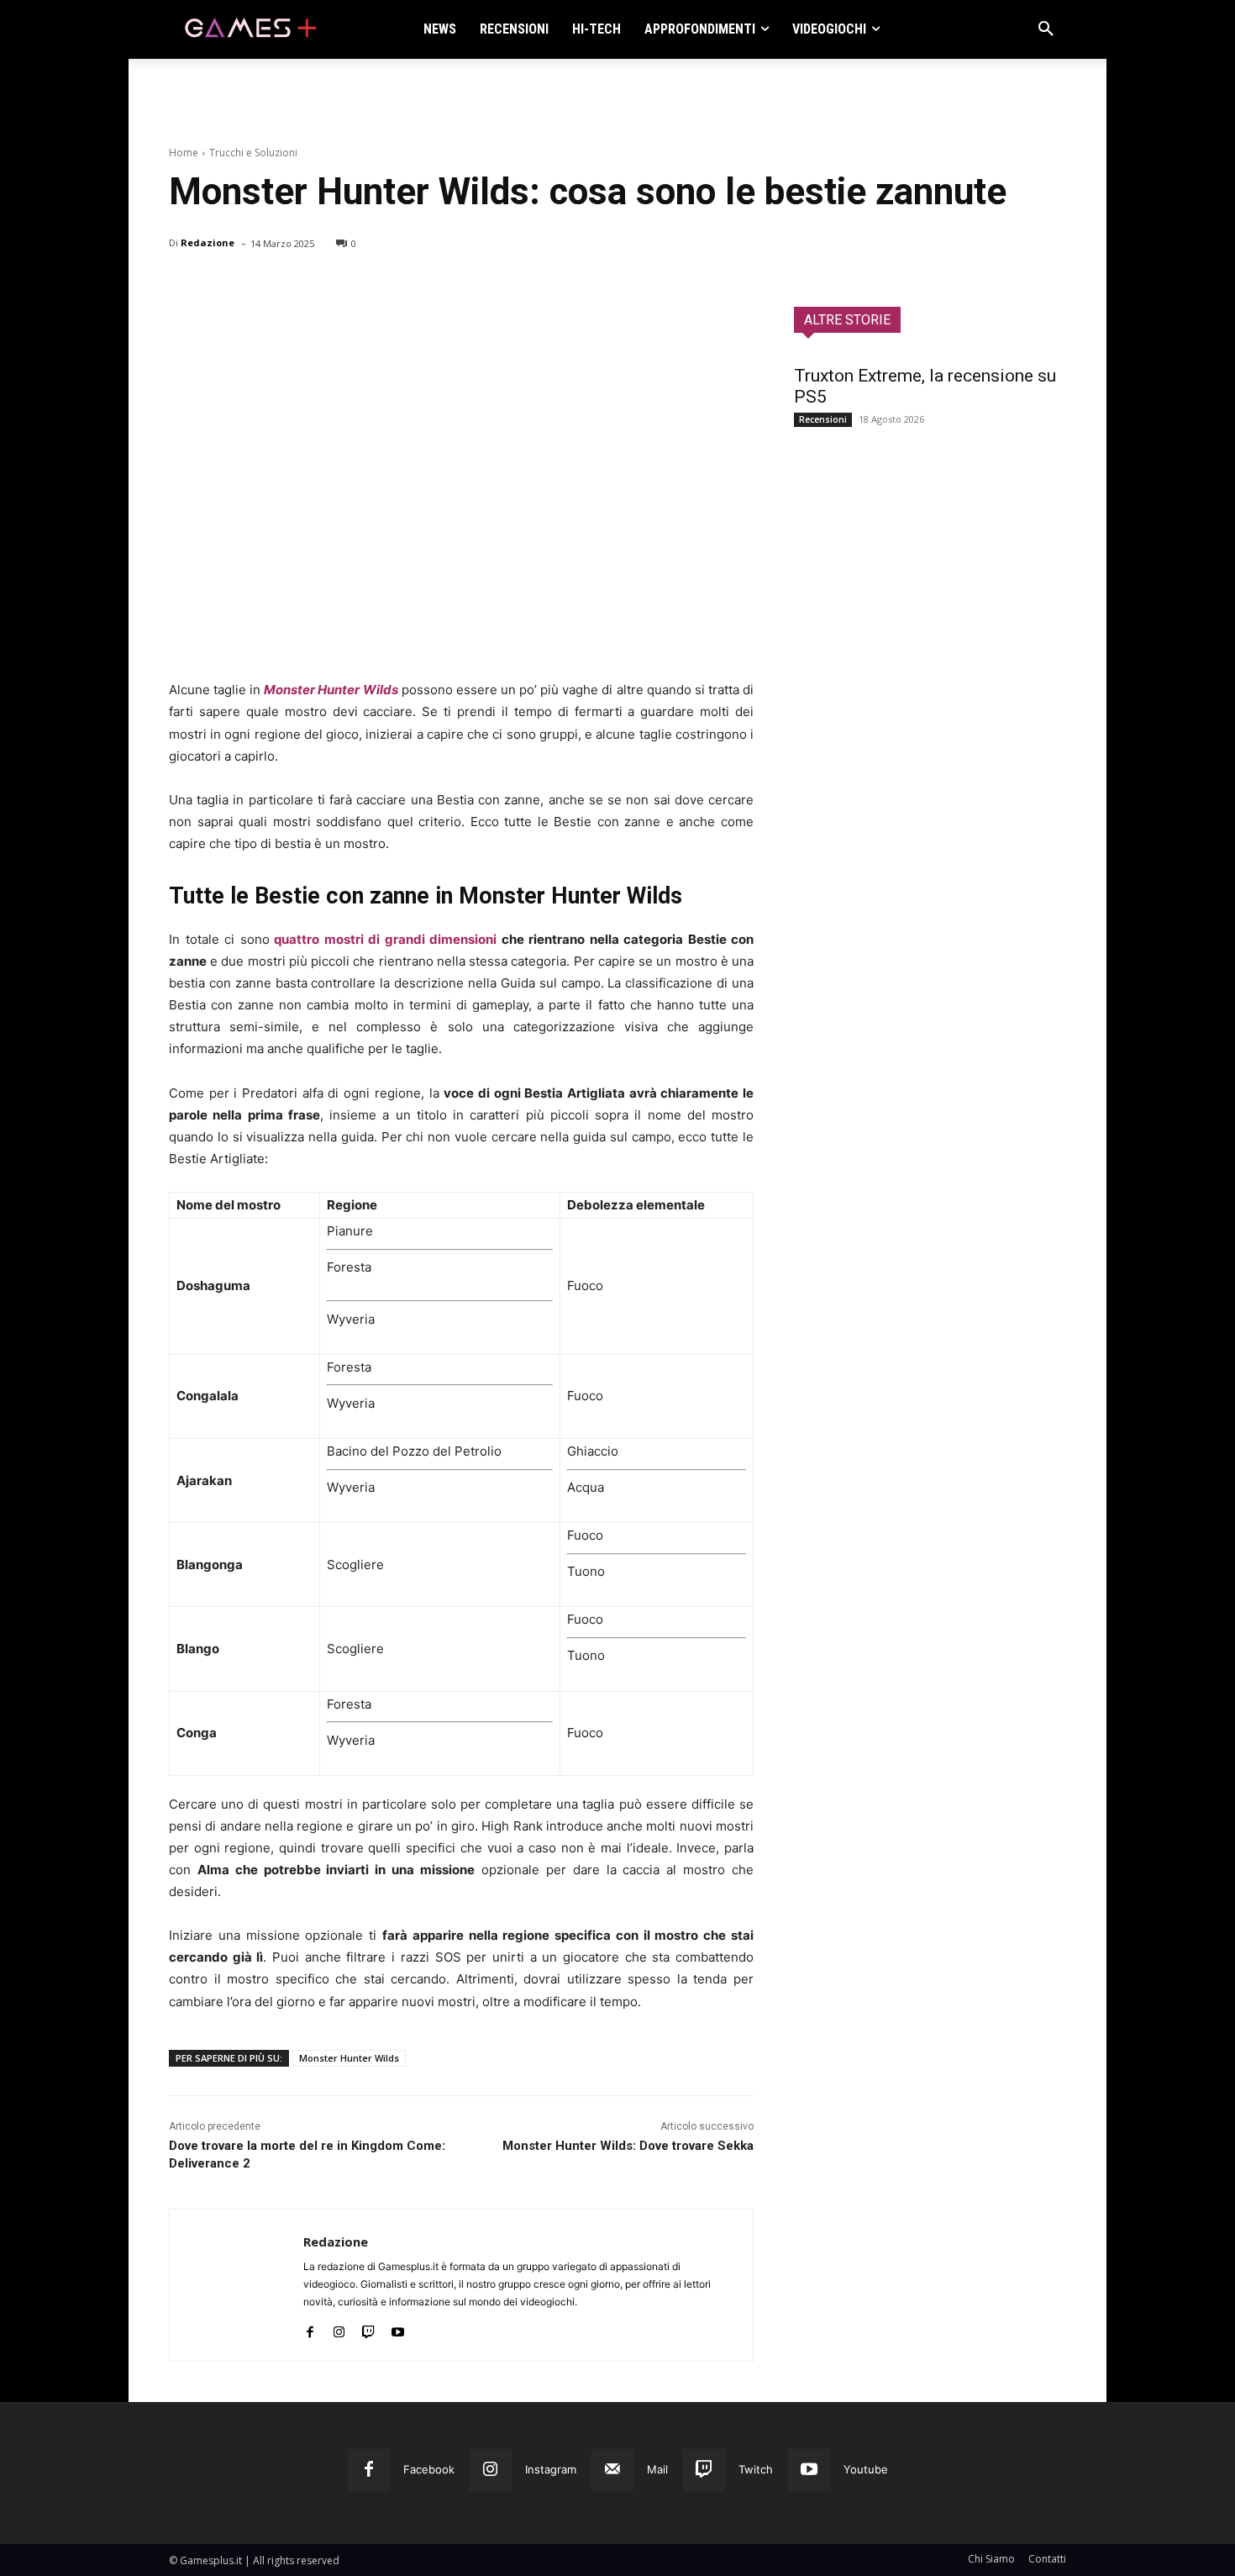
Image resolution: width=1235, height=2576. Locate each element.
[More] (380, 287)
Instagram (551, 2469)
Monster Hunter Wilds (331, 690)
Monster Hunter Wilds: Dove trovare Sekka (628, 2146)
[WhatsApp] (302, 287)
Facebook (429, 2469)
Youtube (866, 2469)
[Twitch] (368, 2328)
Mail (657, 2469)
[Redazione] (236, 2285)
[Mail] (612, 2470)
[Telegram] (340, 287)
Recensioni (823, 419)
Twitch (756, 2469)
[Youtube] (398, 2328)
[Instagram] (339, 2328)
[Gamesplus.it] (250, 29)
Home (184, 153)
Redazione (208, 242)
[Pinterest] (263, 287)
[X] (224, 287)
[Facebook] (186, 287)
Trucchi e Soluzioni (253, 153)
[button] (1046, 29)
